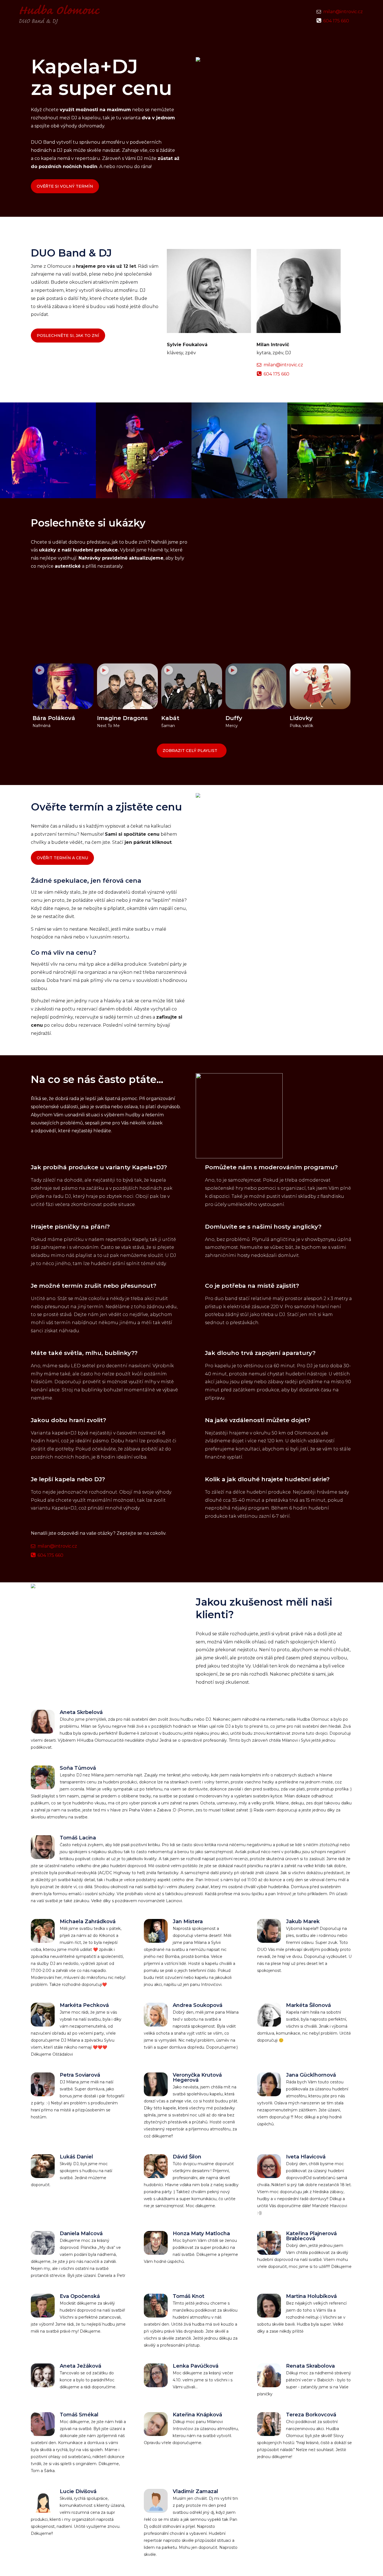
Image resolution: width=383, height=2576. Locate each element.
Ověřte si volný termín (65, 186)
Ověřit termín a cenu (62, 858)
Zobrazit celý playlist (190, 751)
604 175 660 (336, 21)
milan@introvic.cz (343, 12)
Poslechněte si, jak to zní (68, 336)
